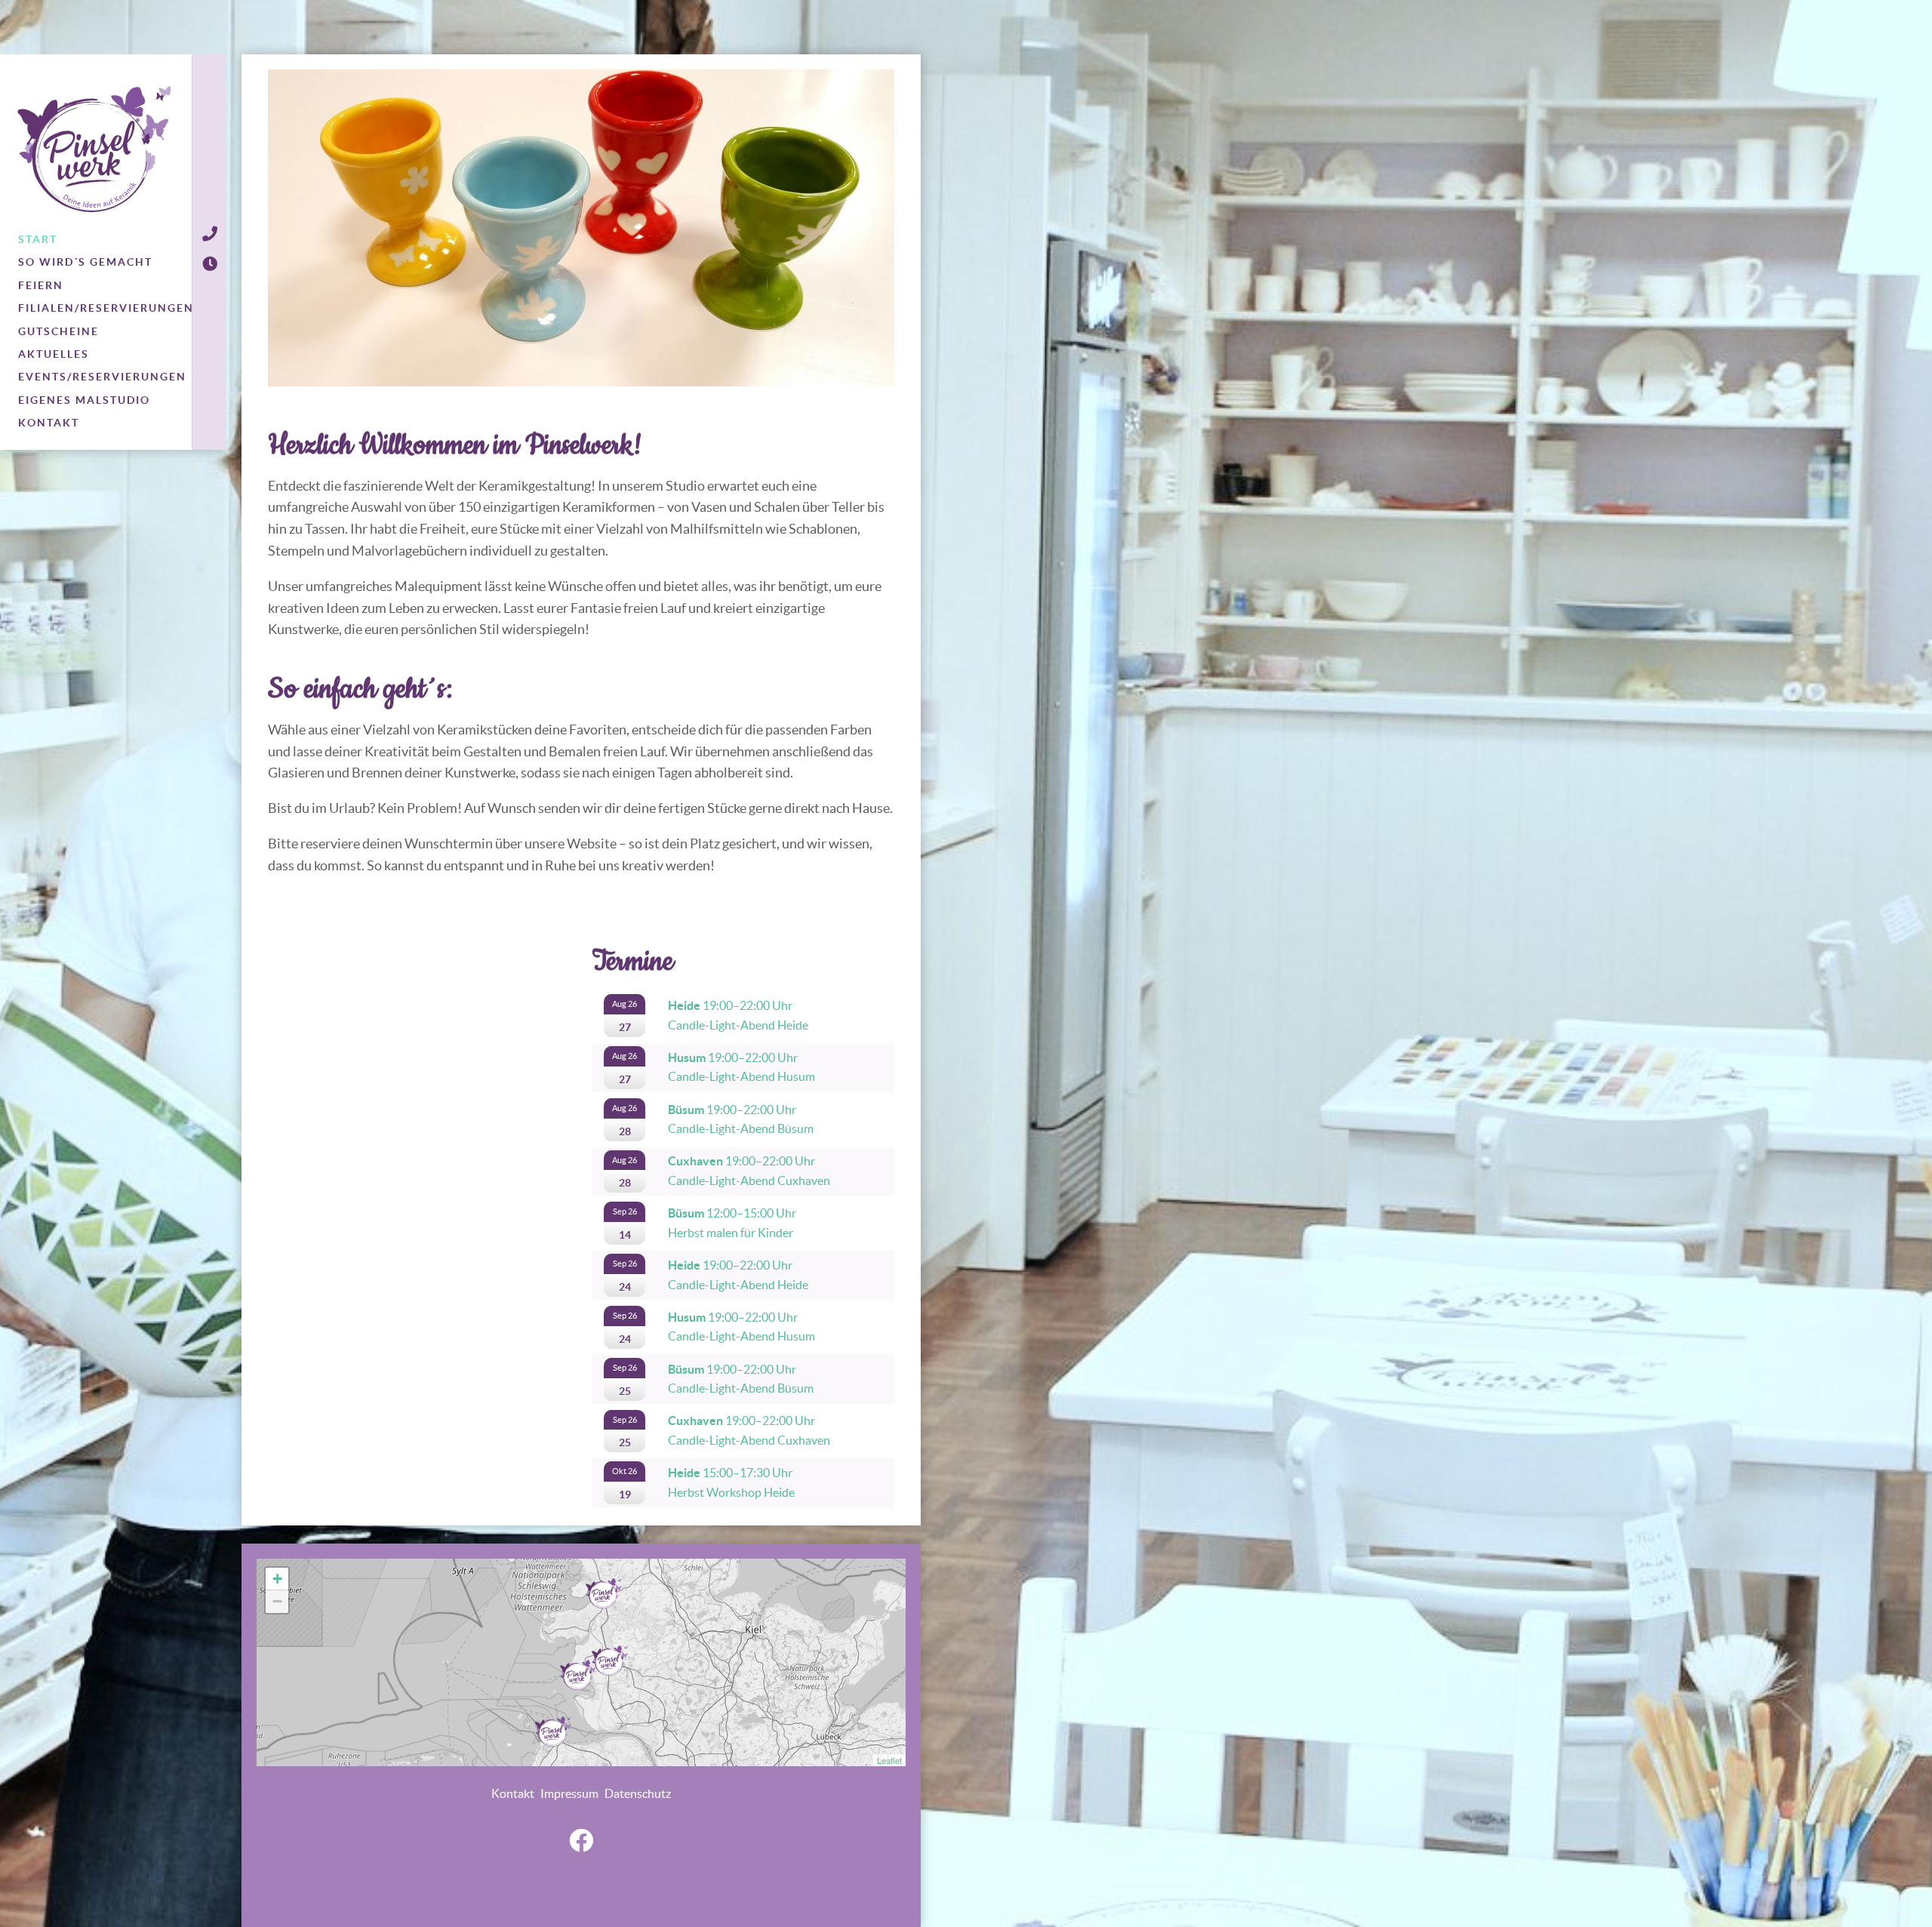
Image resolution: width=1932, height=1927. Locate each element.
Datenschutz (638, 1793)
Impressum (569, 1793)
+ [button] (277, 1579)
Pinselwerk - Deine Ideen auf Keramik (94, 149)
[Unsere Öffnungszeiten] (209, 264)
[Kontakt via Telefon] (209, 234)
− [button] (277, 1601)
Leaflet (889, 1760)
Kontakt (513, 1793)
